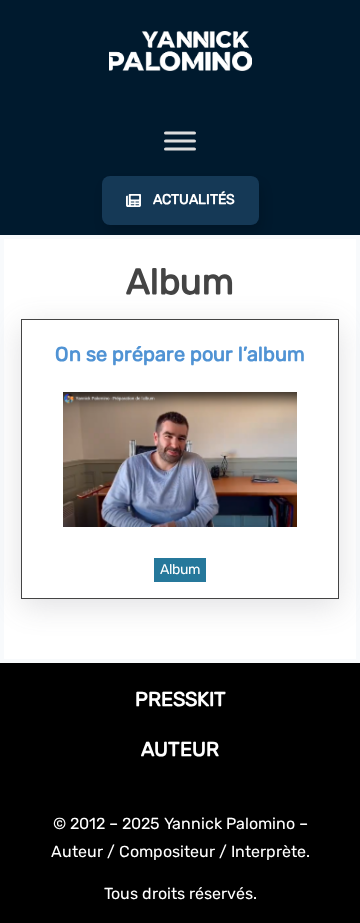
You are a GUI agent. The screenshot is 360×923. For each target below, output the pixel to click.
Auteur (180, 749)
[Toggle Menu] (180, 141)
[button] (180, 200)
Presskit (180, 699)
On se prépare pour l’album (180, 354)
